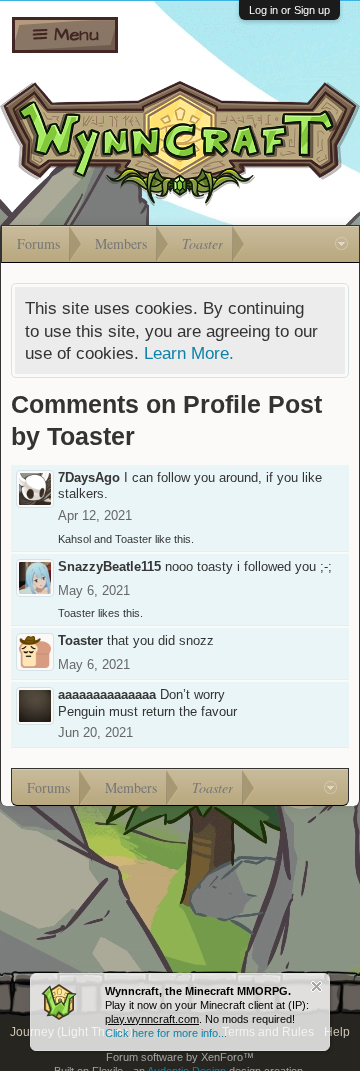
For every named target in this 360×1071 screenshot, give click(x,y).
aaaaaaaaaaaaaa (107, 694)
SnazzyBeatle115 (109, 566)
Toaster (133, 539)
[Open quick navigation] (341, 244)
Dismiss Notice (316, 986)
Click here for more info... (166, 1033)
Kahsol (74, 539)
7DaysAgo (89, 477)
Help (337, 1032)
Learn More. (189, 353)
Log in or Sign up (289, 10)
